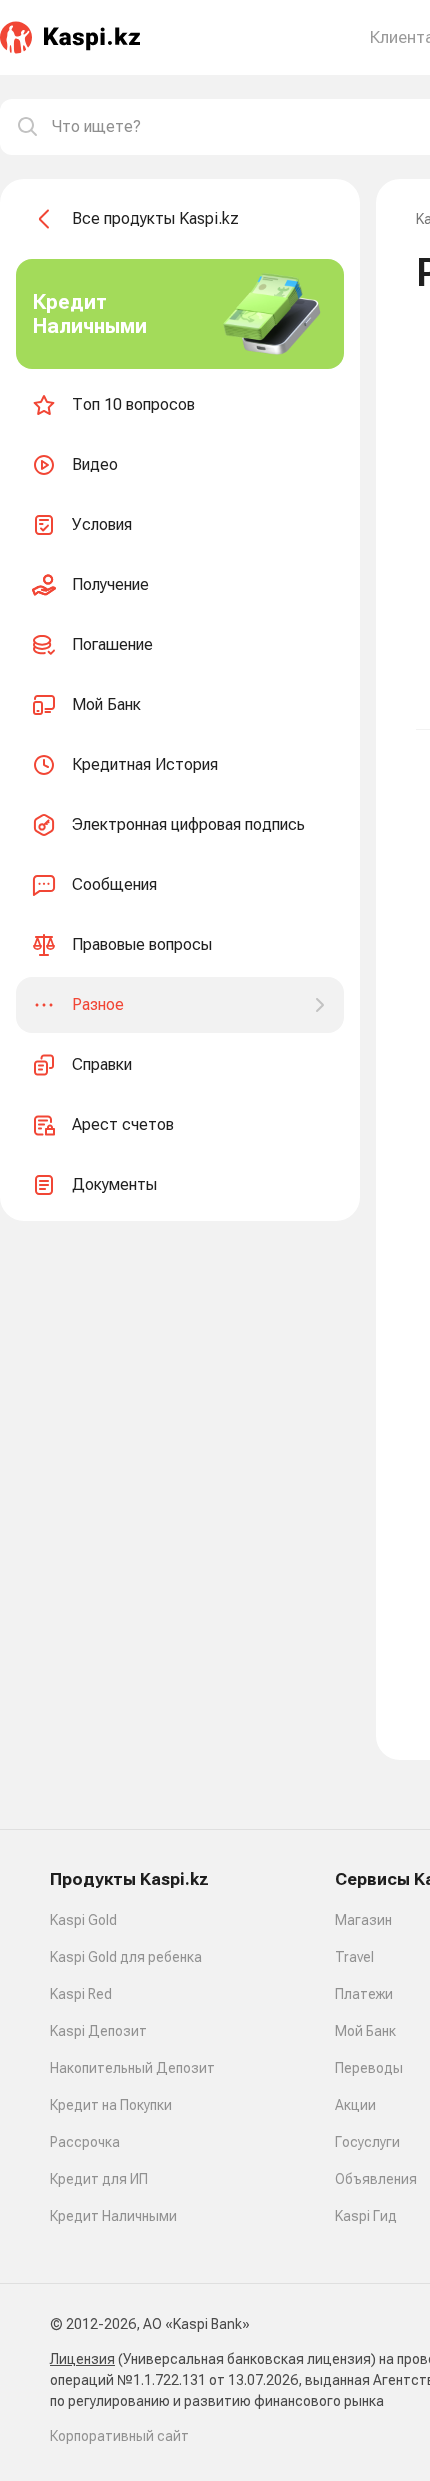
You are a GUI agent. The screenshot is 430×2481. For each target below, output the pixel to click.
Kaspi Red (81, 1994)
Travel (354, 1957)
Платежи (364, 1994)
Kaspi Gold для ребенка (126, 1957)
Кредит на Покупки (111, 2105)
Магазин (363, 1920)
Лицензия (82, 2359)
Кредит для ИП (99, 2179)
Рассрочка (85, 2142)
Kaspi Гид (366, 2216)
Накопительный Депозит (132, 2068)
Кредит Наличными (113, 2216)
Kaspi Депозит (98, 2031)
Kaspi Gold (83, 1920)
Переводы (369, 2068)
